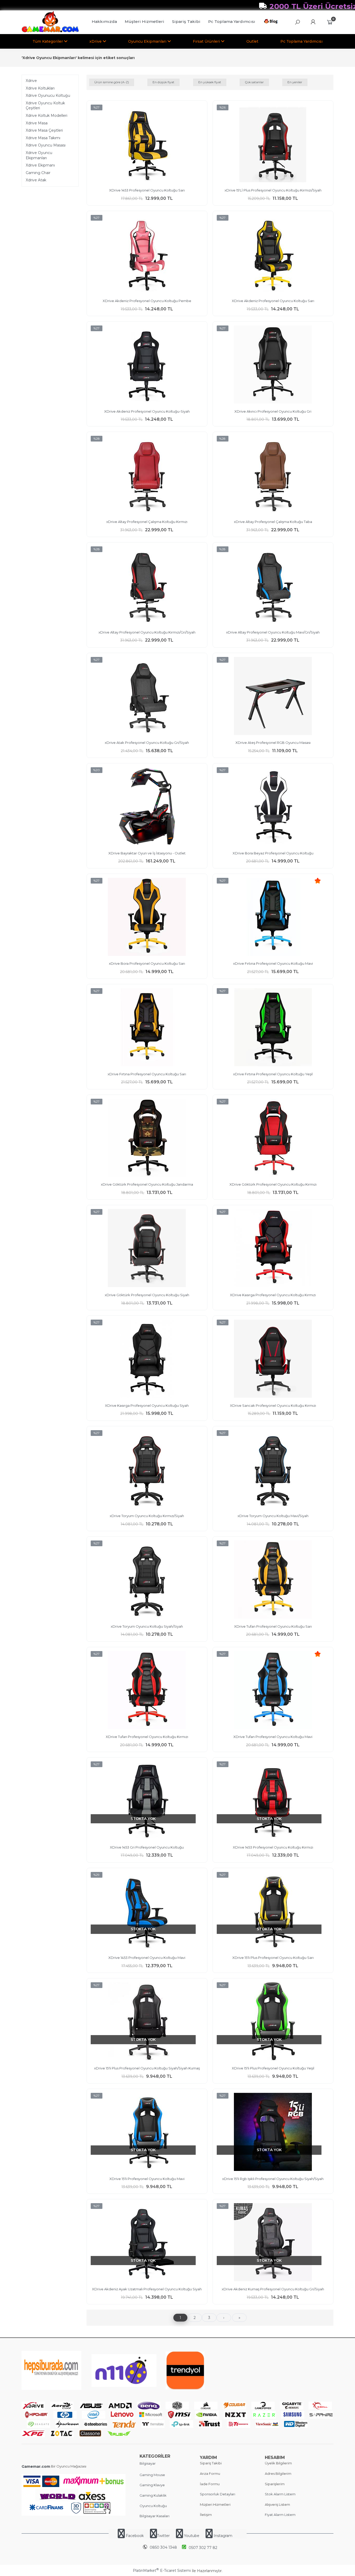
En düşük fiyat (163, 82)
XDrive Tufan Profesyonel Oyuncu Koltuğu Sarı (273, 1626)
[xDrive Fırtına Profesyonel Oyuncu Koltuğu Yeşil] (273, 1028)
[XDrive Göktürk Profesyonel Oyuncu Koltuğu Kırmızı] (273, 1139)
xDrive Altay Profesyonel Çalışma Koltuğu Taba (273, 522)
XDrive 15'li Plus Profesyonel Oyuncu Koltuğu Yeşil (273, 2068)
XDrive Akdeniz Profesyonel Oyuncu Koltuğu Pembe (147, 301)
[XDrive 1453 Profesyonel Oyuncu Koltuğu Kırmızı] (273, 1801)
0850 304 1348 (163, 2547)
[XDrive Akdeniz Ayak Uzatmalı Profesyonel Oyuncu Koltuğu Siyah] (147, 2243)
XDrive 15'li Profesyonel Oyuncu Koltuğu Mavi (147, 2179)
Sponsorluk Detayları (218, 2494)
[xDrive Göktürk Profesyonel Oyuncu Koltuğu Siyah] (147, 1249)
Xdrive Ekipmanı (40, 165)
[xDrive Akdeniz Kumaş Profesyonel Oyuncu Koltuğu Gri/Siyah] (273, 2243)
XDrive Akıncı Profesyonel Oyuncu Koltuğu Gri (273, 411)
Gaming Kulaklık (153, 2495)
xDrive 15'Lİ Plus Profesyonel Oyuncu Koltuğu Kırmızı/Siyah (273, 190)
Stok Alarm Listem (280, 2494)
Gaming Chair (38, 173)
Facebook (135, 2536)
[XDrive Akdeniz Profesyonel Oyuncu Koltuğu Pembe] (147, 255)
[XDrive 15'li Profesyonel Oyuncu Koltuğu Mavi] (147, 2133)
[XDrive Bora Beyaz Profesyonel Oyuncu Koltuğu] (273, 807)
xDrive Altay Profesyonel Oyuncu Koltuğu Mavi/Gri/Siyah (273, 632)
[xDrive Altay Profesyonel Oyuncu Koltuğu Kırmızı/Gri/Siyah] (147, 586)
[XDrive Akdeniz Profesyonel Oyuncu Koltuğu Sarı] (273, 255)
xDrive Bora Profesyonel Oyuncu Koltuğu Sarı (147, 963)
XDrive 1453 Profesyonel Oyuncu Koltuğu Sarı (147, 190)
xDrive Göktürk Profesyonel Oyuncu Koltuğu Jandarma (147, 1184)
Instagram (222, 2536)
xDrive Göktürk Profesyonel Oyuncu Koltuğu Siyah (147, 1295)
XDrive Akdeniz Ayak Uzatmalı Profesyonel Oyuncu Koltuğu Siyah (147, 2289)
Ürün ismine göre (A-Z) (112, 82)
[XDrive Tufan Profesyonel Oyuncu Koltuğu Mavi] (273, 1691)
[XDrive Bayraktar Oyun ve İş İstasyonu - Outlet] (147, 807)
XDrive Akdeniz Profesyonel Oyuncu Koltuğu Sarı (273, 301)
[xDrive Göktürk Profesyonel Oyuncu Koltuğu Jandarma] (147, 1139)
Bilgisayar (148, 2463)
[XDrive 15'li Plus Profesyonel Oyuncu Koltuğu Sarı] (273, 1912)
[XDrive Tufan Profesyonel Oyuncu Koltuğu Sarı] (273, 1580)
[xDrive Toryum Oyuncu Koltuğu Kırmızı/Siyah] (147, 1470)
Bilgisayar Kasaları (155, 2516)
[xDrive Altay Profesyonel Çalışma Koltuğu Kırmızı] (147, 476)
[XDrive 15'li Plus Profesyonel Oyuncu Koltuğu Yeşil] (273, 2022)
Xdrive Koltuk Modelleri (47, 116)
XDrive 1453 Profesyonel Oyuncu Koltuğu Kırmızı (273, 1847)
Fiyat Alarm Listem (280, 2515)
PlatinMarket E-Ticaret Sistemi (162, 2571)
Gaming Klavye (152, 2485)
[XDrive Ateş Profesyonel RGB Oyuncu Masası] (273, 697)
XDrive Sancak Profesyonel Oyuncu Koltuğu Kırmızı (273, 1405)
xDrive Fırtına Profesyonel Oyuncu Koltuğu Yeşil (273, 1074)
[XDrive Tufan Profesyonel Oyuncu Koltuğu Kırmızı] (147, 1691)
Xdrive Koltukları (40, 88)
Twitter (163, 2536)
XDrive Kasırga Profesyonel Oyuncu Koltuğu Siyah (147, 1405)
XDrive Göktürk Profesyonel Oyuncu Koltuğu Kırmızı (273, 1184)
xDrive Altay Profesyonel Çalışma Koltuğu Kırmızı (147, 522)
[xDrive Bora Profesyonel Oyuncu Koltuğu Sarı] (147, 918)
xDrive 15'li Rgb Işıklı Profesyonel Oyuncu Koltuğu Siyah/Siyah (273, 2179)
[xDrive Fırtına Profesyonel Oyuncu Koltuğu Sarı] (147, 1028)
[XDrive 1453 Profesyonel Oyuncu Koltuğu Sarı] (147, 144)
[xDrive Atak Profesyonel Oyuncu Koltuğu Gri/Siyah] (147, 697)
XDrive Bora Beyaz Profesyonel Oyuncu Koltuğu (273, 853)
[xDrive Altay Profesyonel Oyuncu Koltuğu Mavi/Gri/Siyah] (273, 586)
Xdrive (31, 81)
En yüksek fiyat (210, 82)
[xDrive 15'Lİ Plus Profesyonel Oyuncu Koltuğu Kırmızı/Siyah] (273, 144)
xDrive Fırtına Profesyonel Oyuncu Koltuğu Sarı (147, 1074)
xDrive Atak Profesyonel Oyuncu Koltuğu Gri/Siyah (147, 743)
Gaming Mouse (152, 2475)
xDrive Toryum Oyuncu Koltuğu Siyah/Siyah (147, 1626)
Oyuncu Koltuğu (153, 2506)
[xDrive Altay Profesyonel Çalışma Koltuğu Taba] (273, 476)
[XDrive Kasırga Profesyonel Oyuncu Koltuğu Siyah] (147, 1359)
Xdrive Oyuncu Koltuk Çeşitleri (45, 106)
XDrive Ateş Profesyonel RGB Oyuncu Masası (273, 743)
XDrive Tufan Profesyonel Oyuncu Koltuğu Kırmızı (147, 1737)
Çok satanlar (254, 82)
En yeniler (295, 82)
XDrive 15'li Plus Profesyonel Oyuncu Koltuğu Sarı (273, 1958)
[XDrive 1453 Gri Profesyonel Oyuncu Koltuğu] (147, 1801)
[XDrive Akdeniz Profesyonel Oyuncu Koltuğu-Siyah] (147, 365)
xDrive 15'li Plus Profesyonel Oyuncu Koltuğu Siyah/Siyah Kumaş (147, 2068)
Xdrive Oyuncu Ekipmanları (39, 155)
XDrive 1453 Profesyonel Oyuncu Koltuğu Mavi (147, 1958)
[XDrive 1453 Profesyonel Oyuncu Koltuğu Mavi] (147, 1912)
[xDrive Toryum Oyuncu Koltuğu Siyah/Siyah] (147, 1580)
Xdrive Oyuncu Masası (46, 145)
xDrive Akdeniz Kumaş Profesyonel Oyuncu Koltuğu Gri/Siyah (273, 2289)
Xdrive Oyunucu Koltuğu (48, 95)
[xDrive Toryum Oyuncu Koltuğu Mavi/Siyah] (273, 1470)
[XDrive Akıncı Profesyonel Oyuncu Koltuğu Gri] (273, 365)
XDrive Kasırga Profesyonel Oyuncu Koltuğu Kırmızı (273, 1295)
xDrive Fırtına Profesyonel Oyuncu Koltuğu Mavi (273, 963)
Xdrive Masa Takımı (43, 138)
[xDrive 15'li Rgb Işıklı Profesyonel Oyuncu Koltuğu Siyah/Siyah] (273, 2133)
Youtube (192, 2536)
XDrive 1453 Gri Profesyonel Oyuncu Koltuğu (147, 1847)
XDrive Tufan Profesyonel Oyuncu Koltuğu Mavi (273, 1737)
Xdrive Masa (37, 123)
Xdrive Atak (36, 180)
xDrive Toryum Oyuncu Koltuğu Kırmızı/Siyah (147, 1516)
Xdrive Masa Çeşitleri (44, 130)
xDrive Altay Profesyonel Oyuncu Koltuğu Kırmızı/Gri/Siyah (147, 632)
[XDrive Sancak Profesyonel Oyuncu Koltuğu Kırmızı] (273, 1359)
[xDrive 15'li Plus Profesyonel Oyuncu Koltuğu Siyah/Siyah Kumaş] (147, 2022)
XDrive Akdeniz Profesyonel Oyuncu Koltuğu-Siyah (147, 411)
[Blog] (272, 22)
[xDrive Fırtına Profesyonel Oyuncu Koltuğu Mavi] (273, 918)
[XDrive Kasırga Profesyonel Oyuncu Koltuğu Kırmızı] (273, 1249)
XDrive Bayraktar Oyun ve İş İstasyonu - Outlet (147, 853)
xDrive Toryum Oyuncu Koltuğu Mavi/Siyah (273, 1516)
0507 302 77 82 (203, 2548)
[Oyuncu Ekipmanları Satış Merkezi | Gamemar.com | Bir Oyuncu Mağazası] (50, 31)
